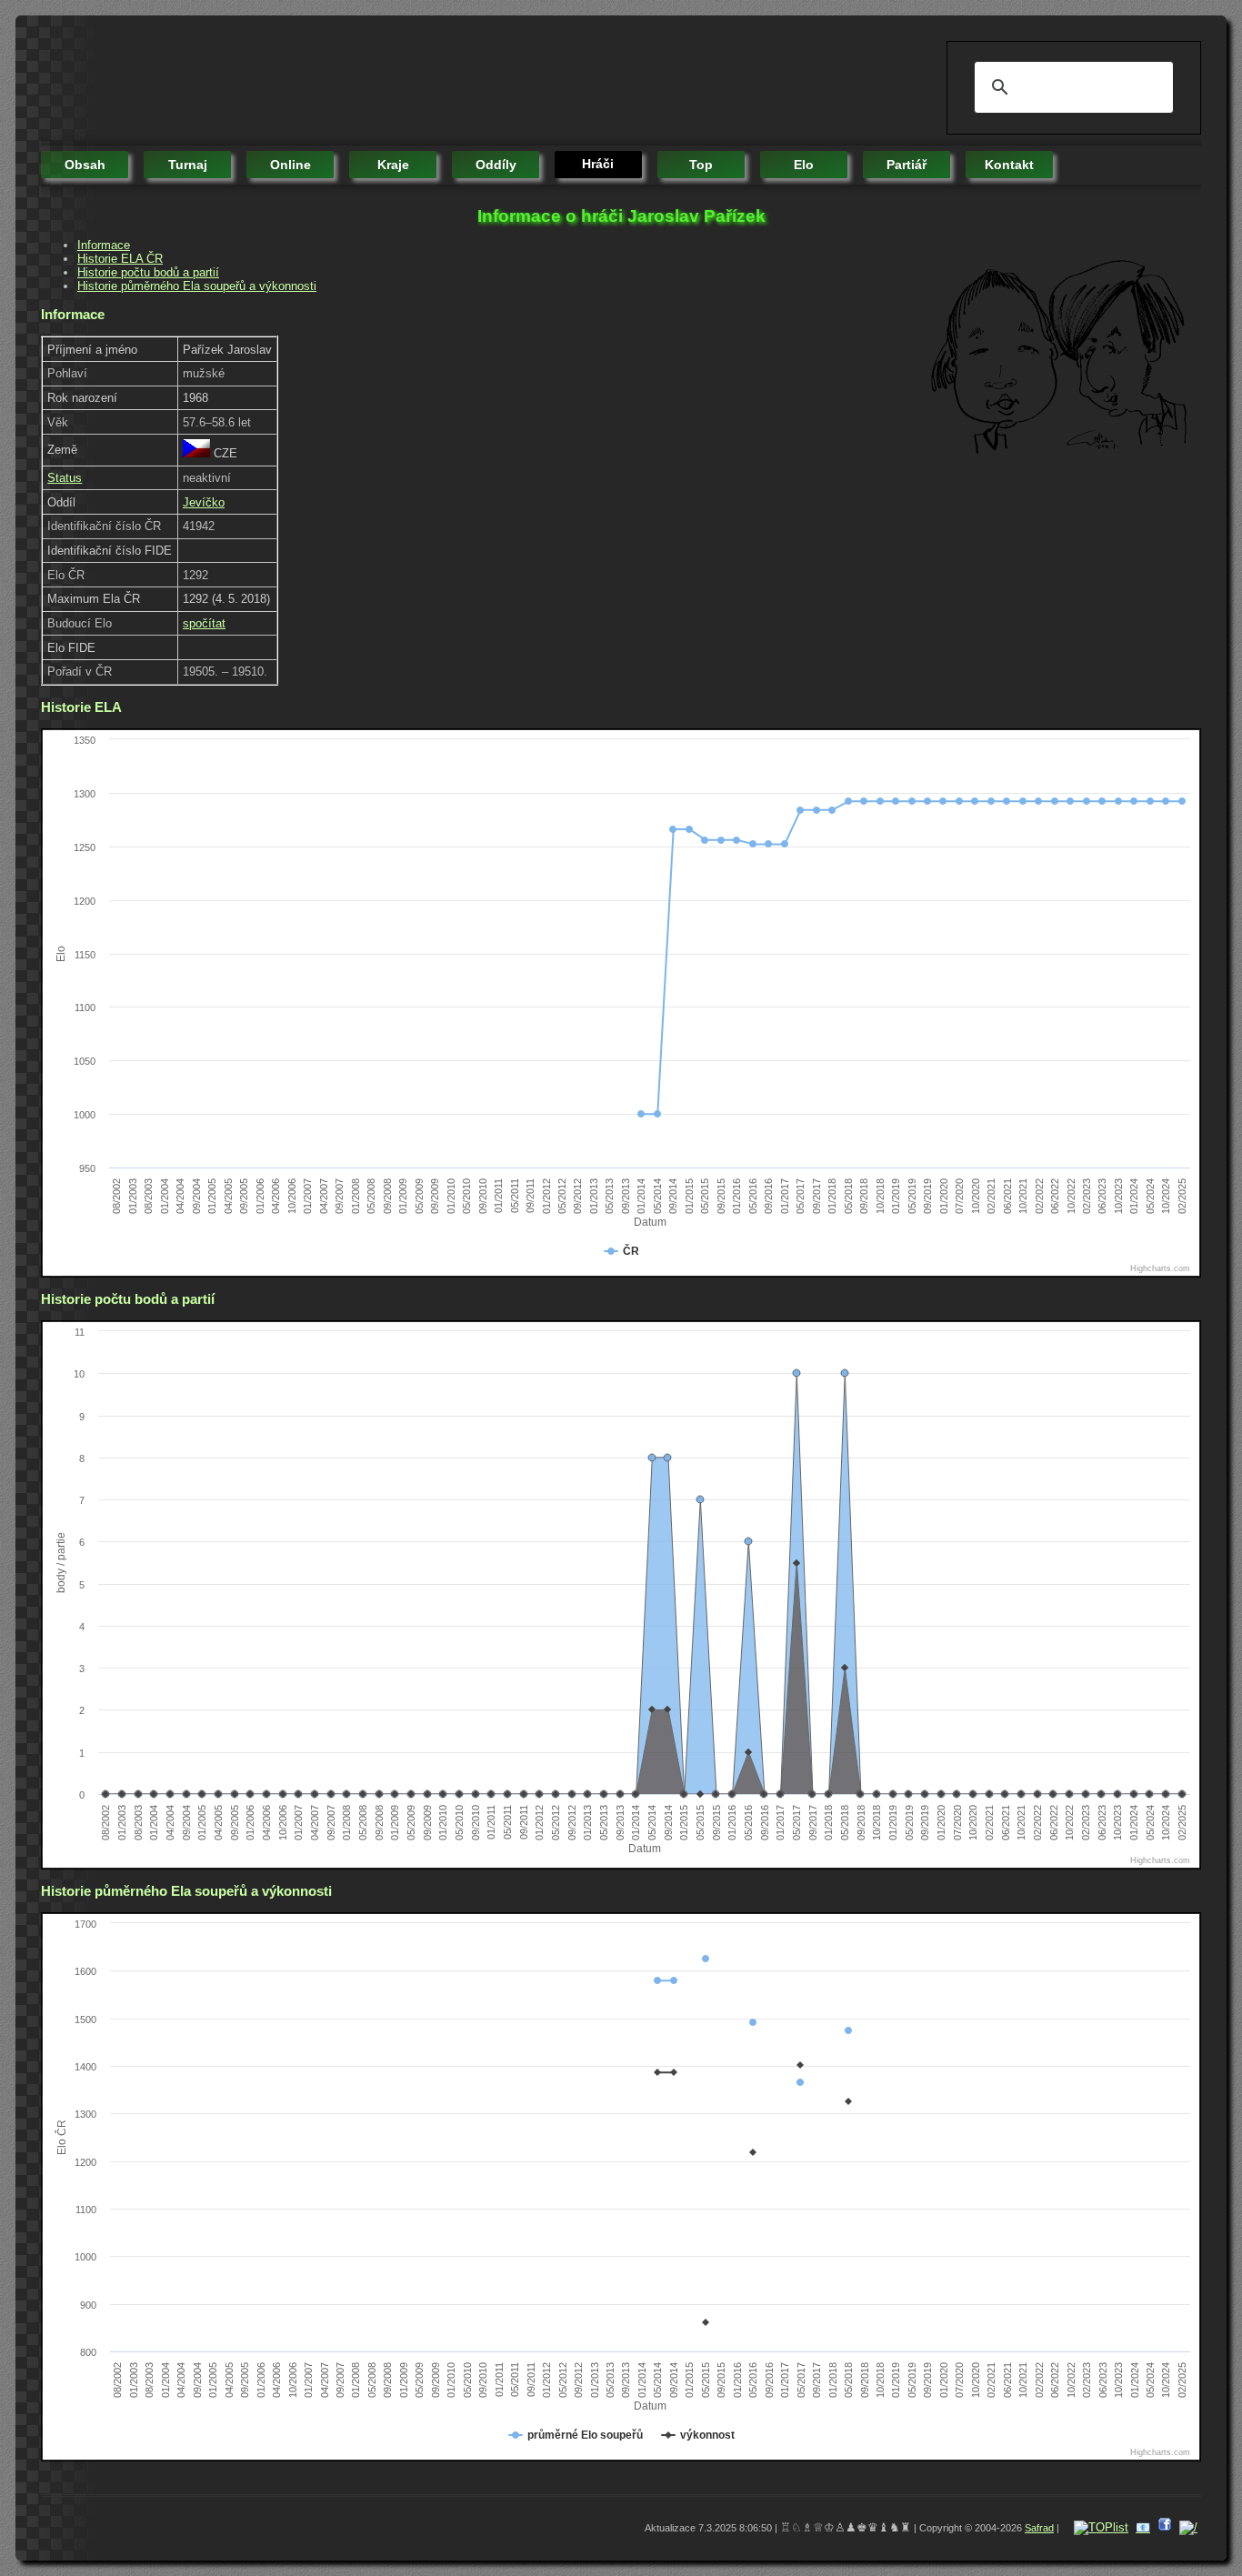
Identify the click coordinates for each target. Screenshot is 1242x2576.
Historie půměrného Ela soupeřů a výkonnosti (197, 286)
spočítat (204, 623)
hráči (598, 164)
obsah (85, 165)
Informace (104, 245)
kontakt (1009, 165)
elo (804, 165)
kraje (393, 165)
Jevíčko (204, 502)
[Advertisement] (372, 82)
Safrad (1039, 2528)
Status (65, 478)
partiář (906, 165)
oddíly (496, 165)
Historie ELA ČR (120, 259)
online (290, 165)
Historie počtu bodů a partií (148, 272)
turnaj (188, 165)
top (701, 165)
